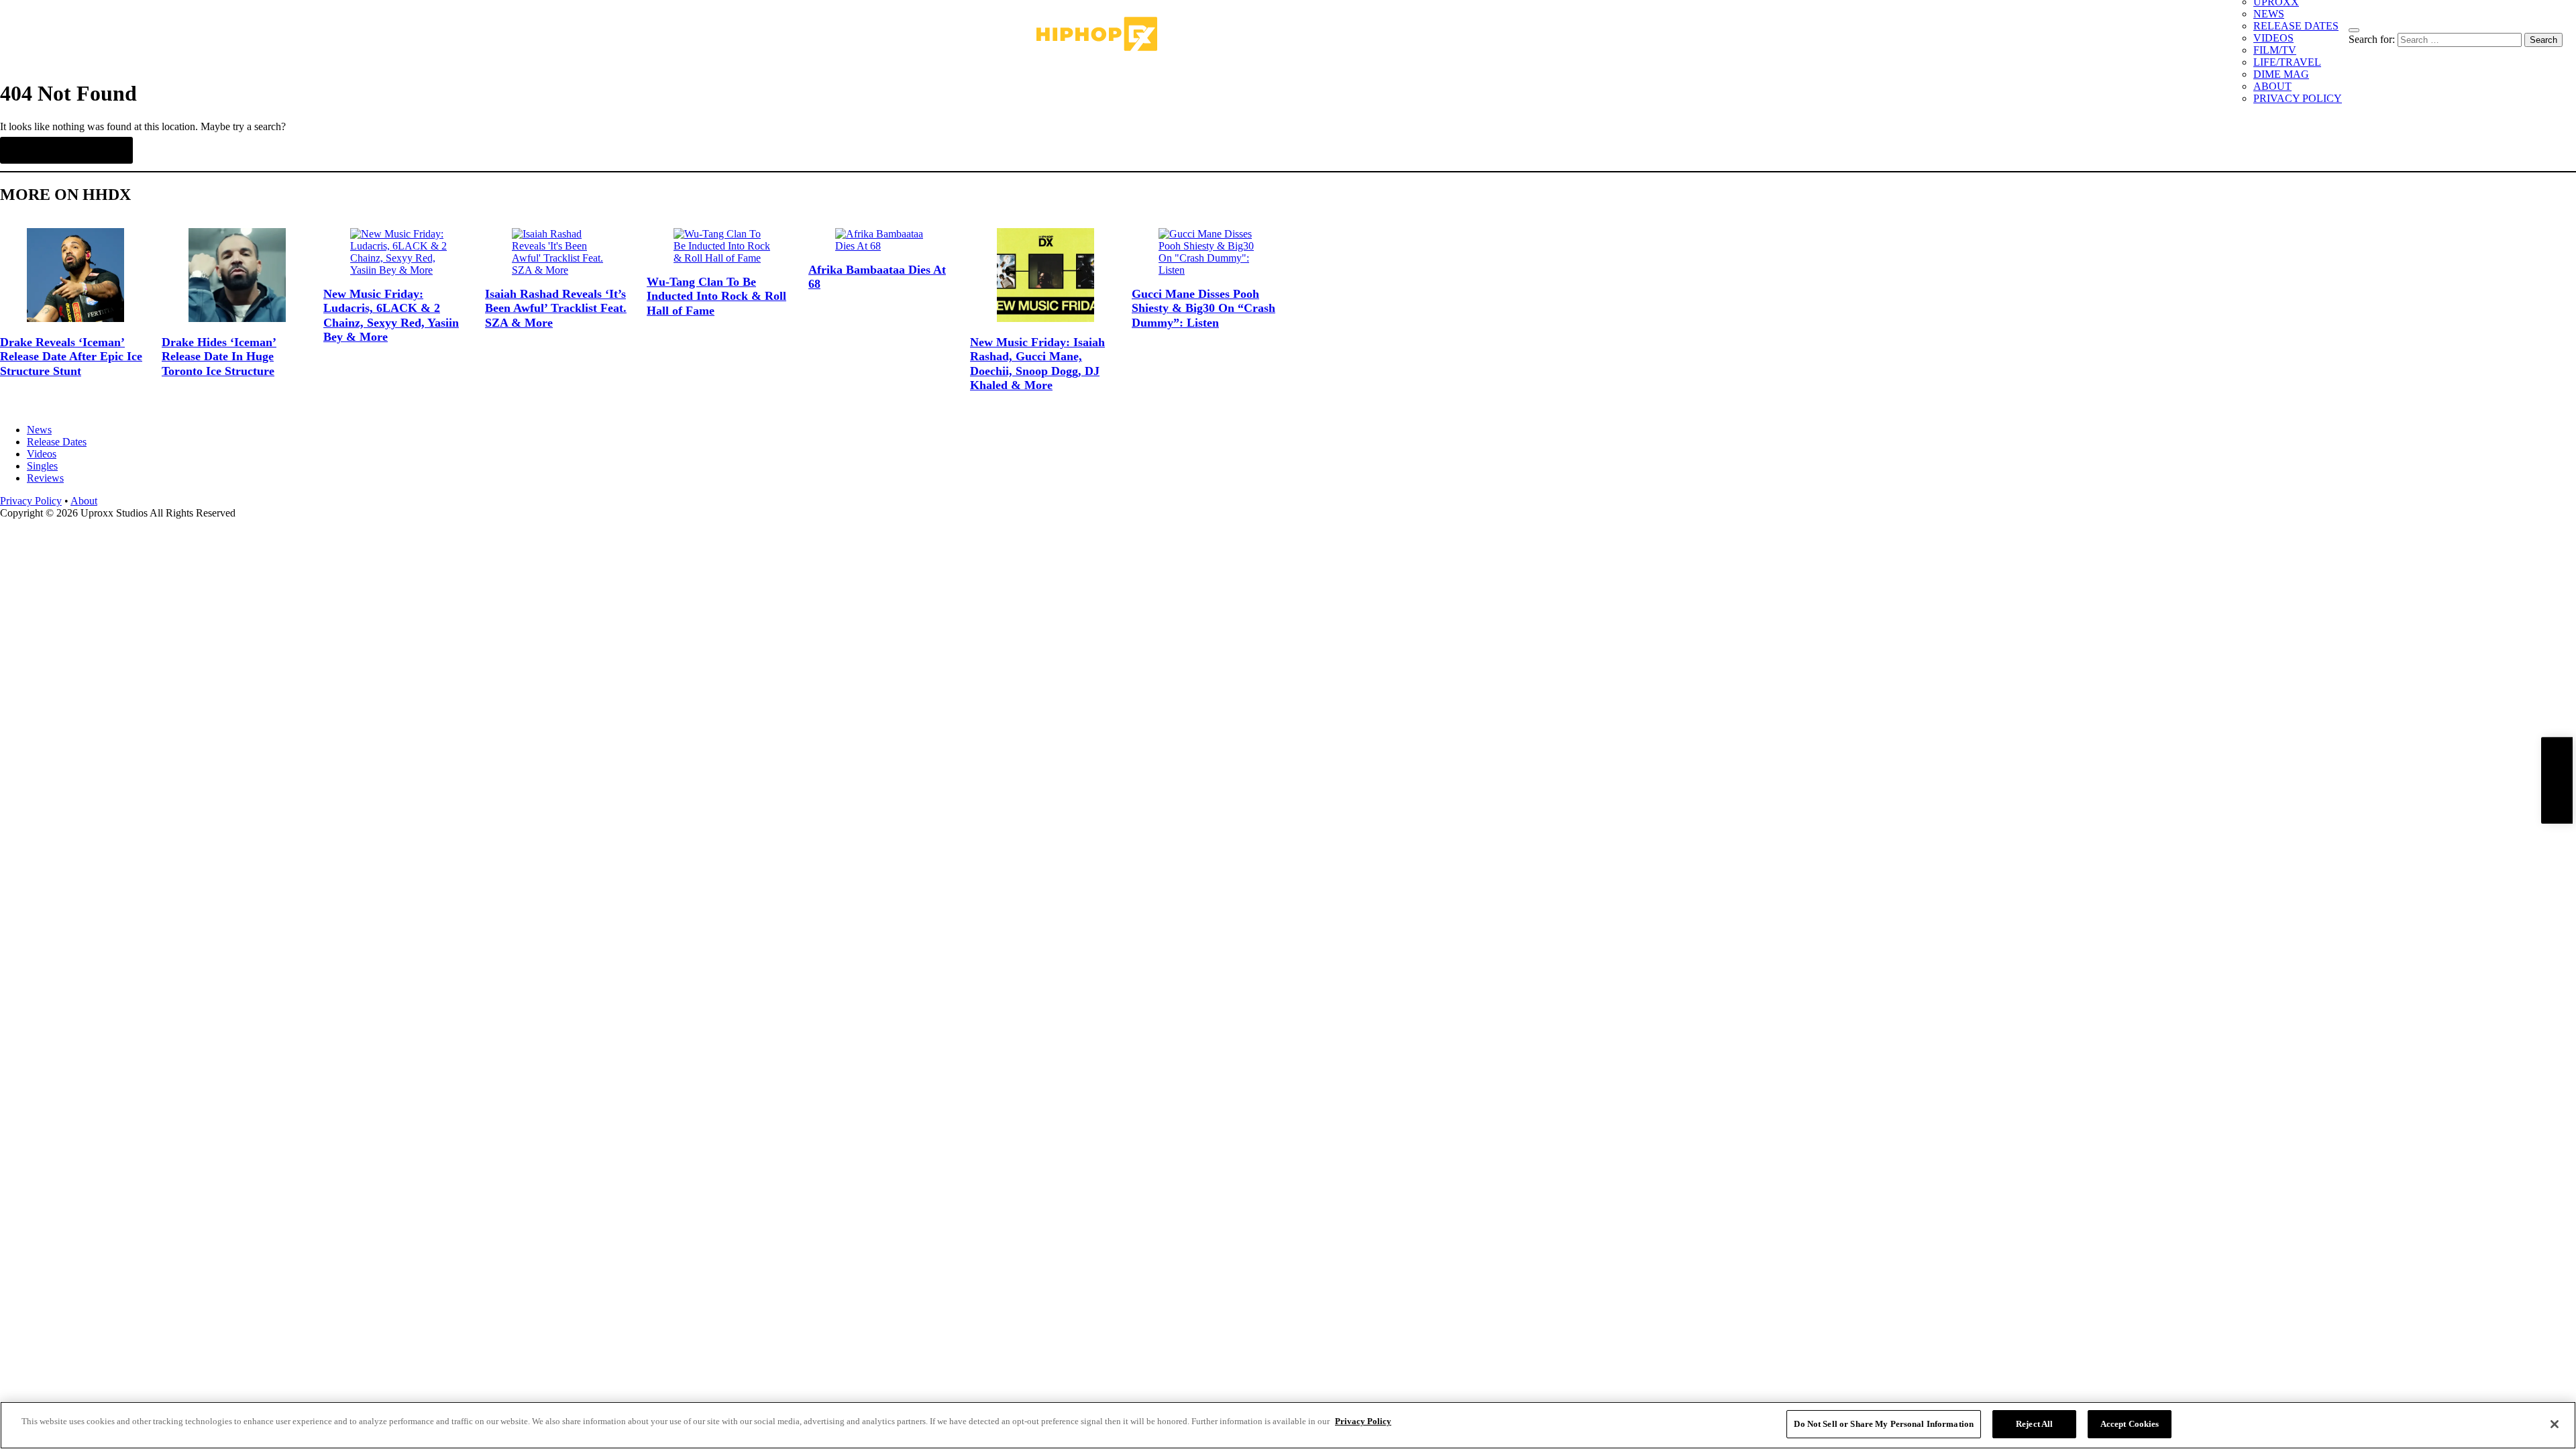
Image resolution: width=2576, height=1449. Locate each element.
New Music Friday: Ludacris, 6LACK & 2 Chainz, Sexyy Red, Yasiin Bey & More (391, 316)
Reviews (45, 478)
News (39, 430)
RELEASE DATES (2296, 26)
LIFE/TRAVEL (2287, 62)
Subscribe (2557, 781)
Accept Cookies (2130, 1424)
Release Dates (57, 442)
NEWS (2269, 14)
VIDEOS (2273, 38)
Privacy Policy (31, 501)
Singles (42, 466)
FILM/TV (2275, 50)
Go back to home (66, 150)
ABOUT (2272, 86)
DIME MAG (2281, 74)
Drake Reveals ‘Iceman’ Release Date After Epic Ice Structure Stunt (71, 357)
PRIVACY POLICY (2298, 98)
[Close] (2555, 1424)
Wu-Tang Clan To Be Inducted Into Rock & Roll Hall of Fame (716, 296)
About (84, 501)
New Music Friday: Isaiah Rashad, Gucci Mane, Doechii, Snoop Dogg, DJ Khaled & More (1037, 364)
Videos (42, 454)
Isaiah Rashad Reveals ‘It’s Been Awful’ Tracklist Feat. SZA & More (556, 308)
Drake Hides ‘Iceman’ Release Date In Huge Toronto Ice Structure (219, 357)
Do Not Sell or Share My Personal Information (1884, 1424)
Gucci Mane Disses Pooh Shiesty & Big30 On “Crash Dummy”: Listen (1203, 308)
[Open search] (2354, 30)
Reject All (2034, 1424)
